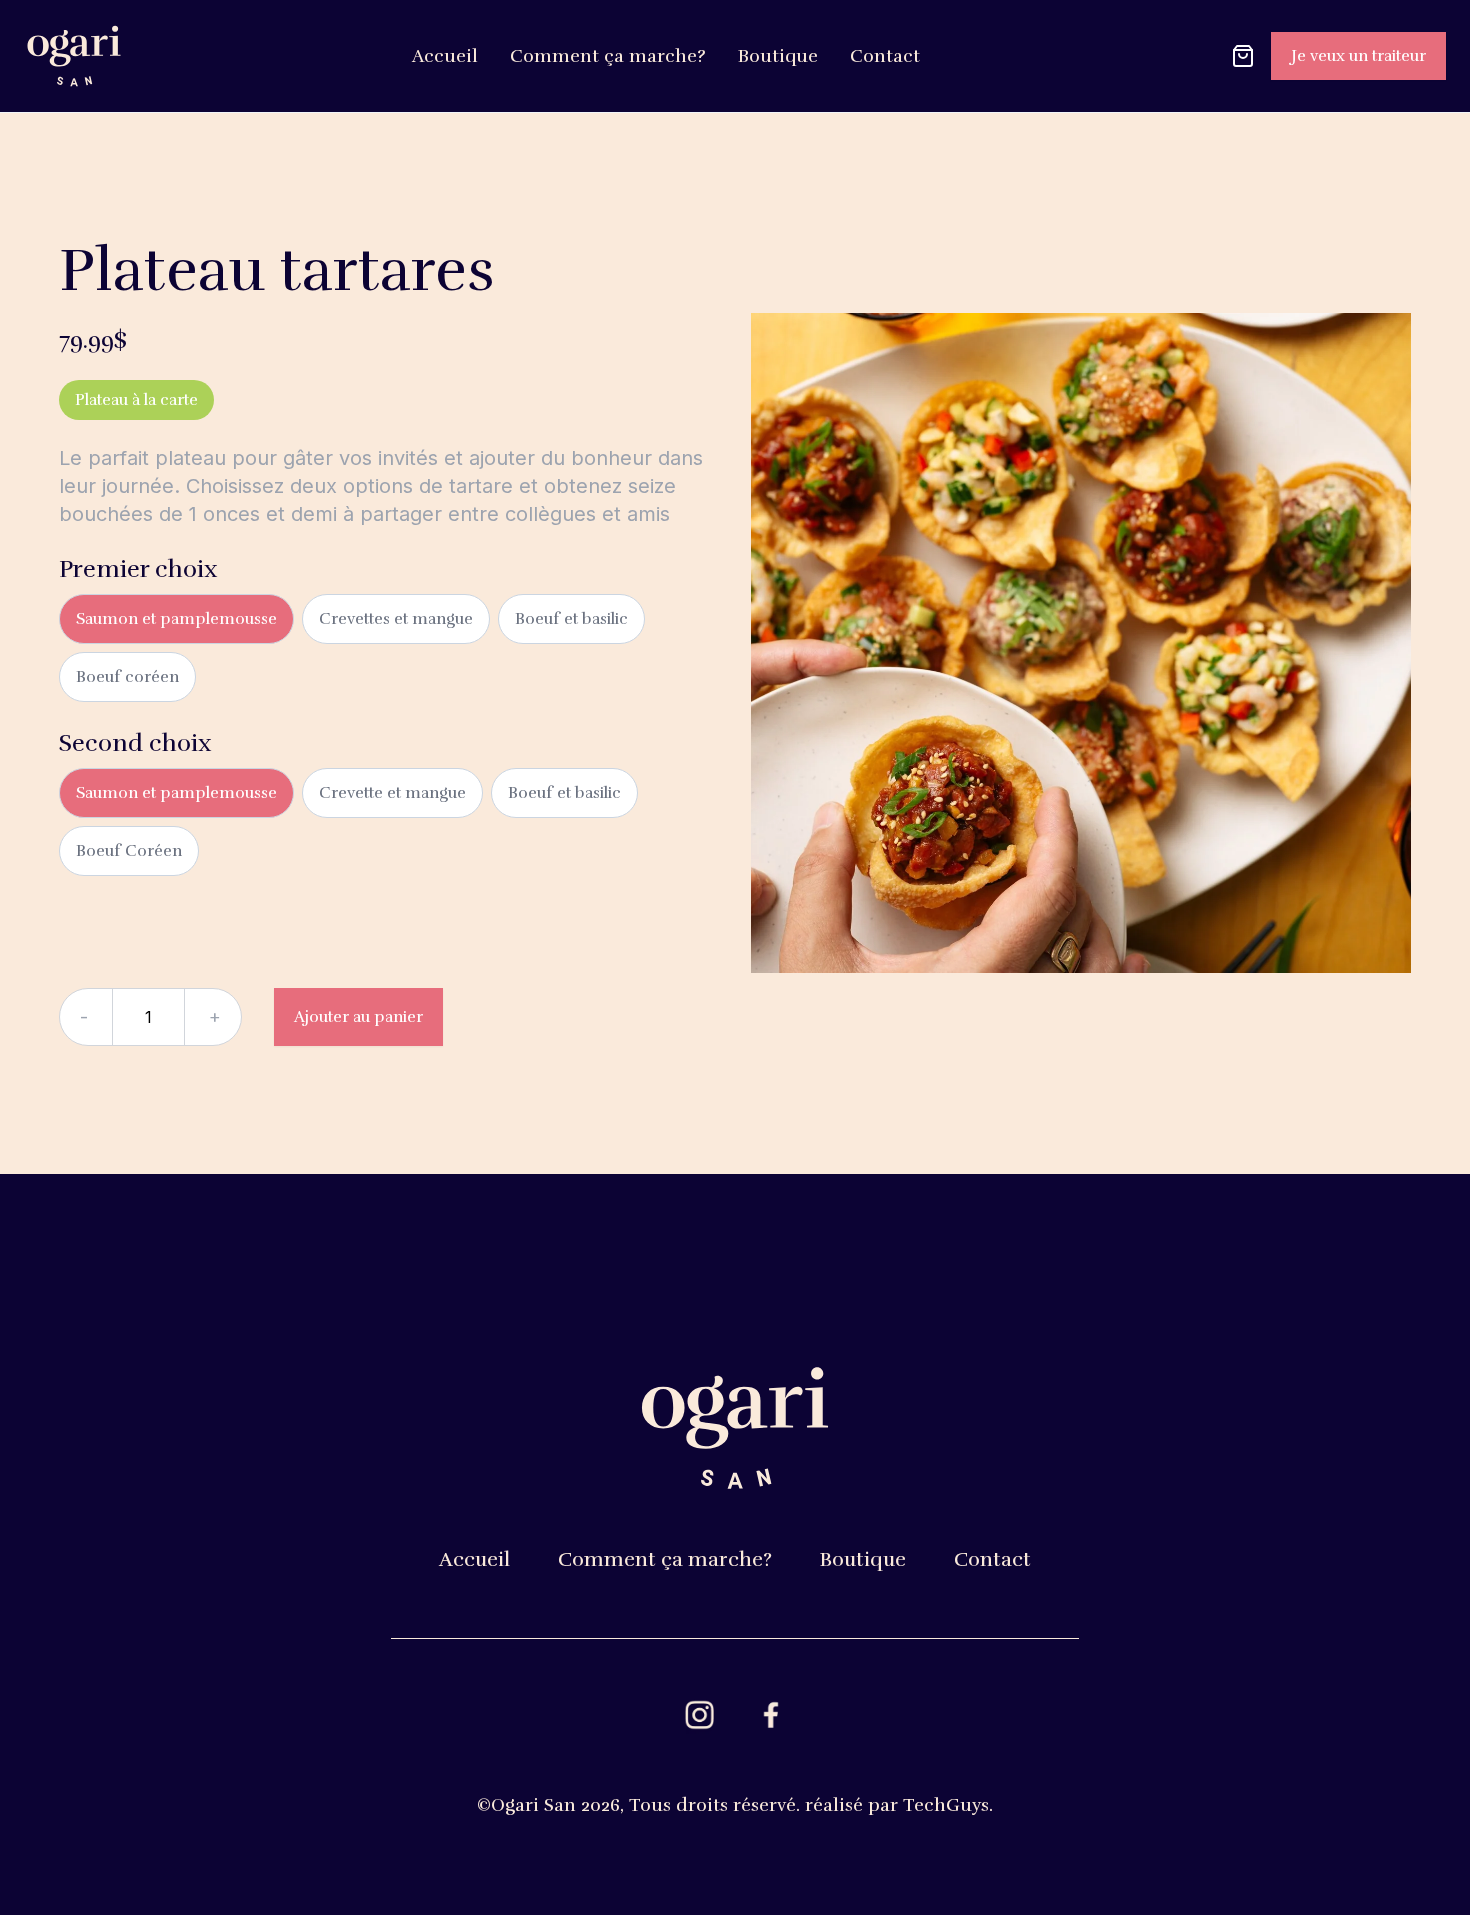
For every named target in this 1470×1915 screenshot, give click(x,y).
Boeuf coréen (127, 677)
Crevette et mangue (392, 793)
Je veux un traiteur (1358, 56)
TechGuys (946, 1805)
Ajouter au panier (358, 1017)
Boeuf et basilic (571, 619)
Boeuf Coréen (129, 851)
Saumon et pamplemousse (176, 619)
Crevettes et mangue (396, 619)
